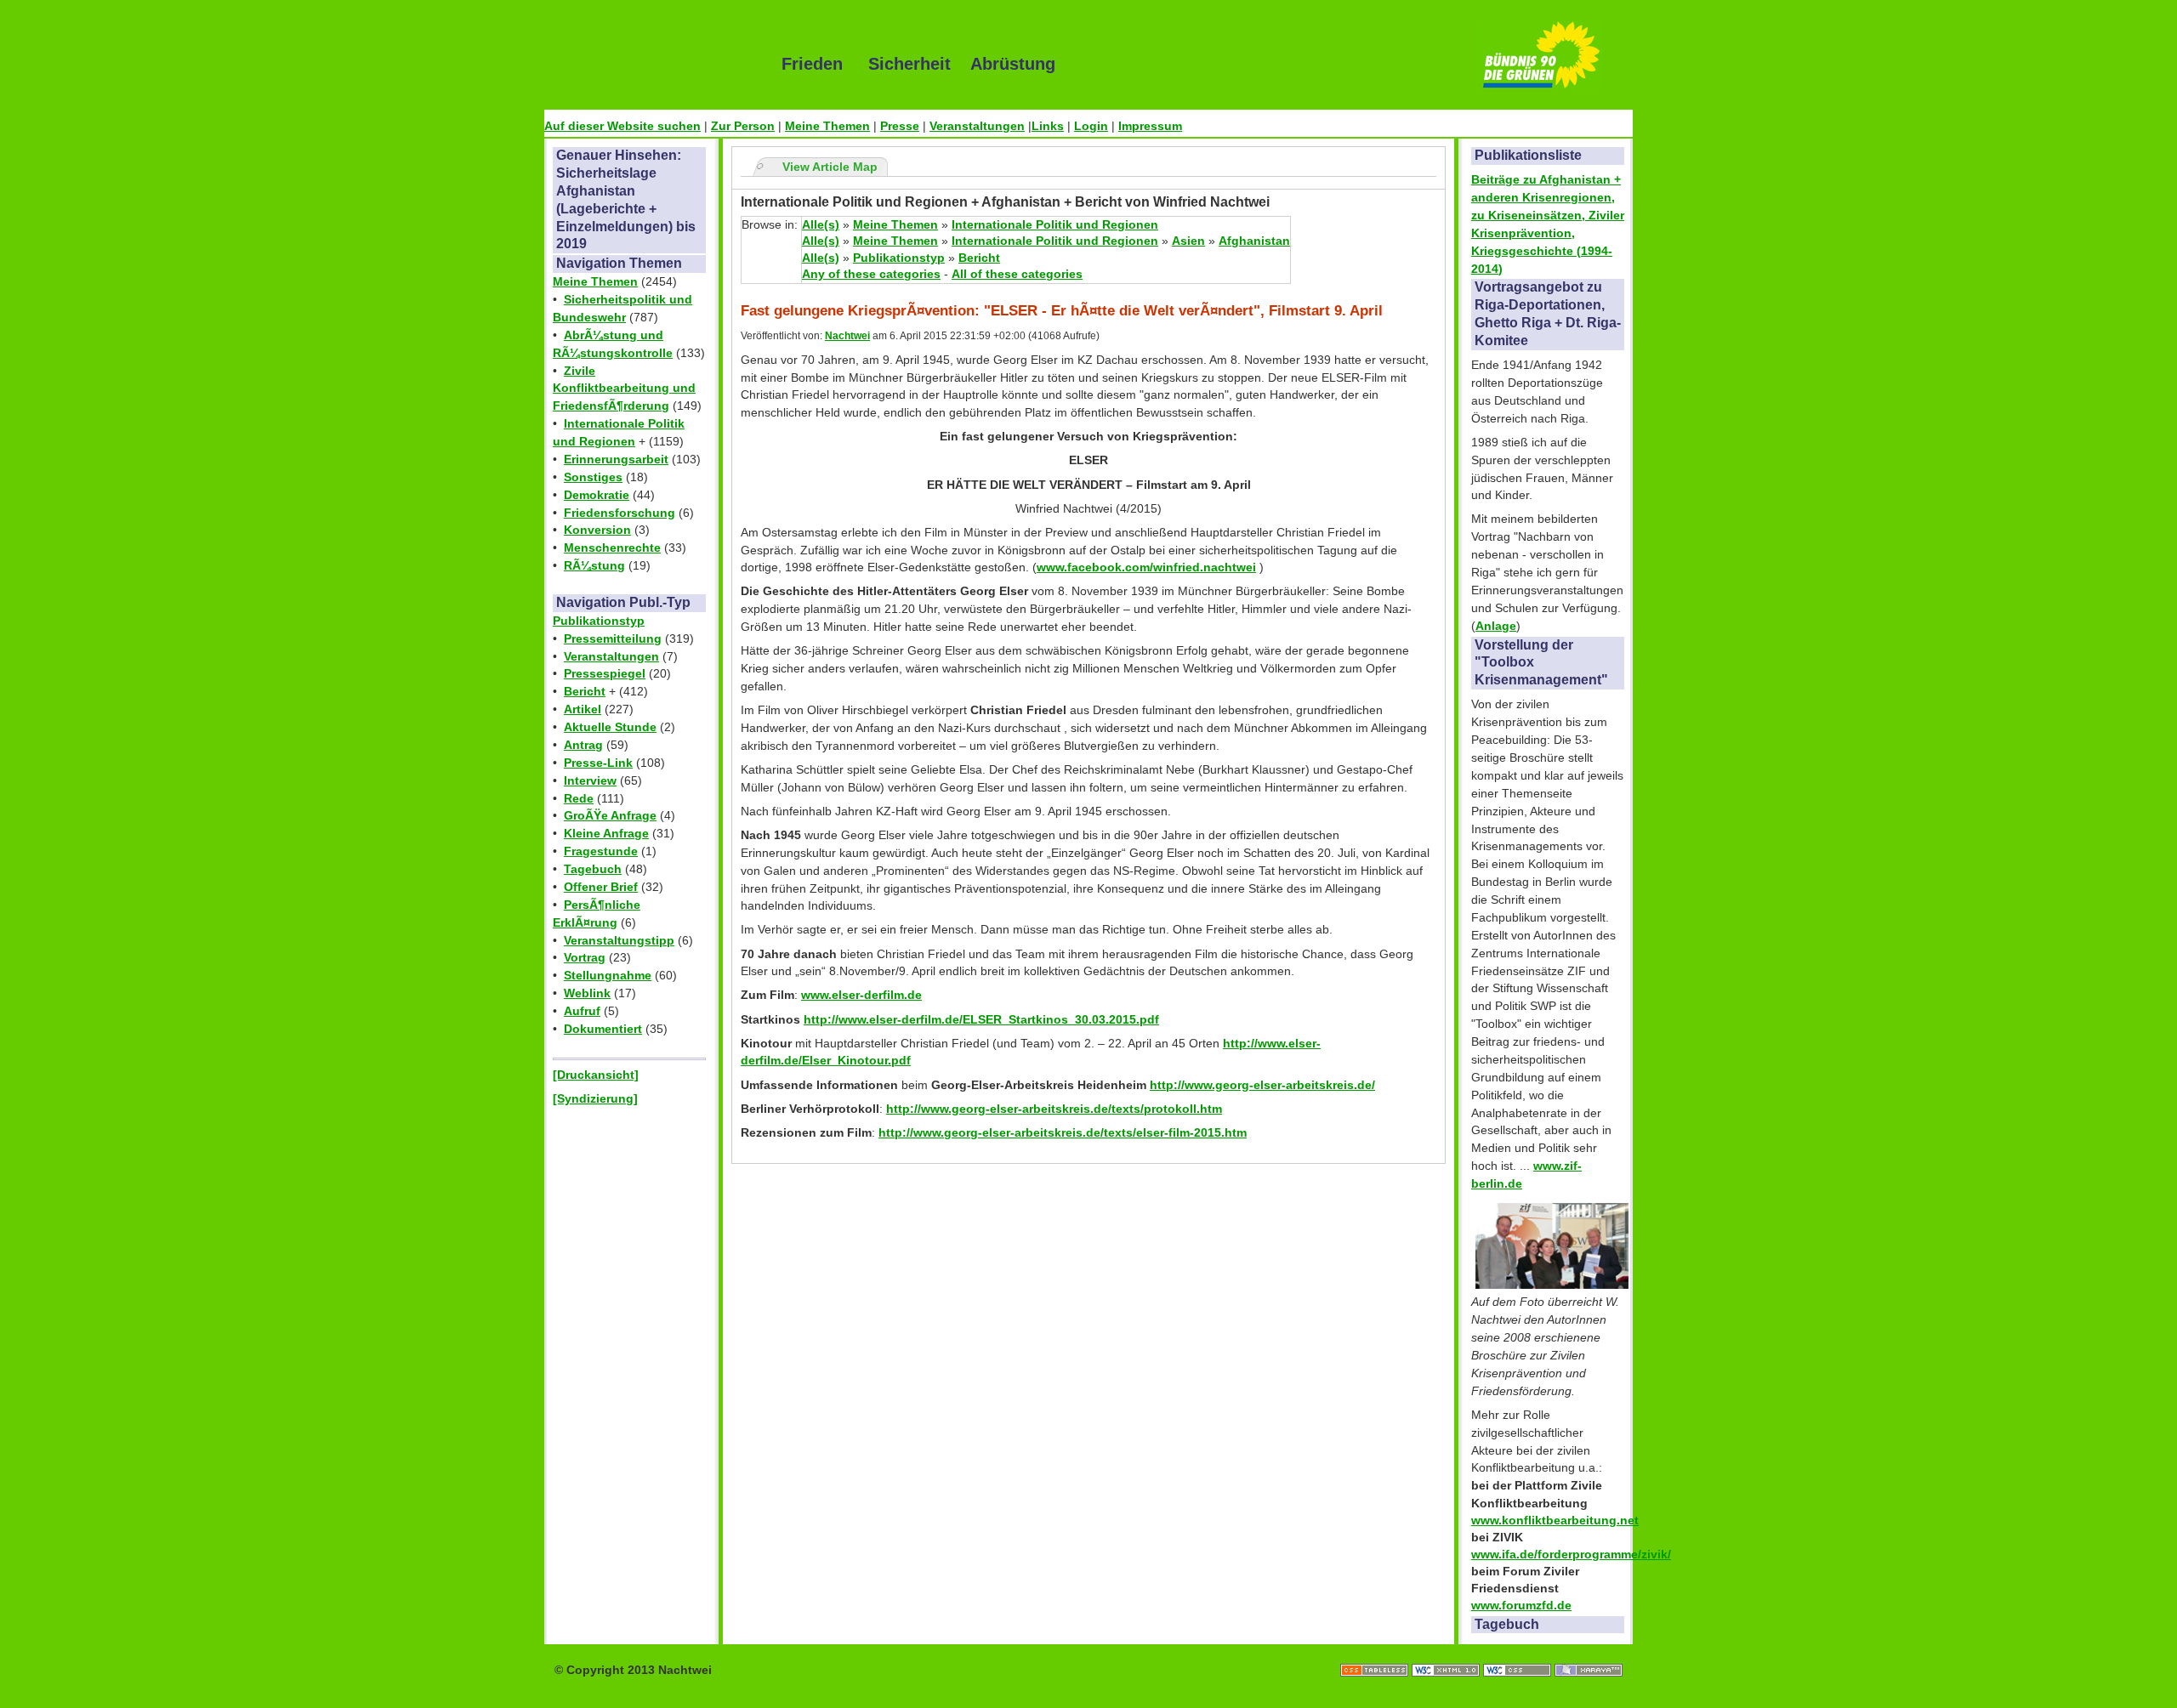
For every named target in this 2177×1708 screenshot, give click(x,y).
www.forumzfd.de (1521, 1605)
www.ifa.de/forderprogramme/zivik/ (1571, 1554)
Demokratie (597, 495)
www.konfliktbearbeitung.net (1555, 1520)
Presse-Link (598, 763)
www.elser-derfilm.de (861, 995)
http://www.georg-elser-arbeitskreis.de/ (1262, 1085)
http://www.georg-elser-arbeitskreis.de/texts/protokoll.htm (1054, 1109)
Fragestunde (601, 851)
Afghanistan (1254, 241)
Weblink (587, 993)
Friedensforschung (620, 513)
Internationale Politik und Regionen (1055, 224)
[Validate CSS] (1519, 1653)
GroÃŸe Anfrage (610, 815)
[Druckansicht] (596, 1075)
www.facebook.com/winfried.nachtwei (1146, 567)
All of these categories (1017, 274)
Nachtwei (847, 336)
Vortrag (585, 957)
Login (1091, 126)
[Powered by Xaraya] (1589, 1653)
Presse (900, 126)
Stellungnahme (608, 975)
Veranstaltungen (977, 126)
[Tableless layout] (1376, 1653)
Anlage (1496, 626)
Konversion (597, 530)
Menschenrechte (612, 548)
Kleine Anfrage (606, 833)
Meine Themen (827, 126)
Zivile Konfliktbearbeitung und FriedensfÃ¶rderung (624, 389)
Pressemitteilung (613, 638)
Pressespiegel (605, 673)
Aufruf (582, 1011)
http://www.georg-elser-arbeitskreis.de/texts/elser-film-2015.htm (1063, 1132)
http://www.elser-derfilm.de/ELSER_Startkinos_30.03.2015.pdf (981, 1019)
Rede (579, 798)
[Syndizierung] (595, 1098)
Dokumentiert (603, 1029)
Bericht (585, 691)
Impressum (1150, 126)
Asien (1188, 241)
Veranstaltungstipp (619, 940)
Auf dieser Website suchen (622, 126)
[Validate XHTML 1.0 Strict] (1447, 1653)
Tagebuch (593, 869)
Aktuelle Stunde (610, 727)
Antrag (583, 745)
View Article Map (830, 167)
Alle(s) (821, 224)
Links (1048, 126)
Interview (590, 780)
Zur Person (743, 126)
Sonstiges (593, 477)
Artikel (583, 709)
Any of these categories (871, 274)
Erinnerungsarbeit (616, 459)
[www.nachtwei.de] (651, 64)
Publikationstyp (599, 621)
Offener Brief (601, 887)
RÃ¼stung (594, 565)
